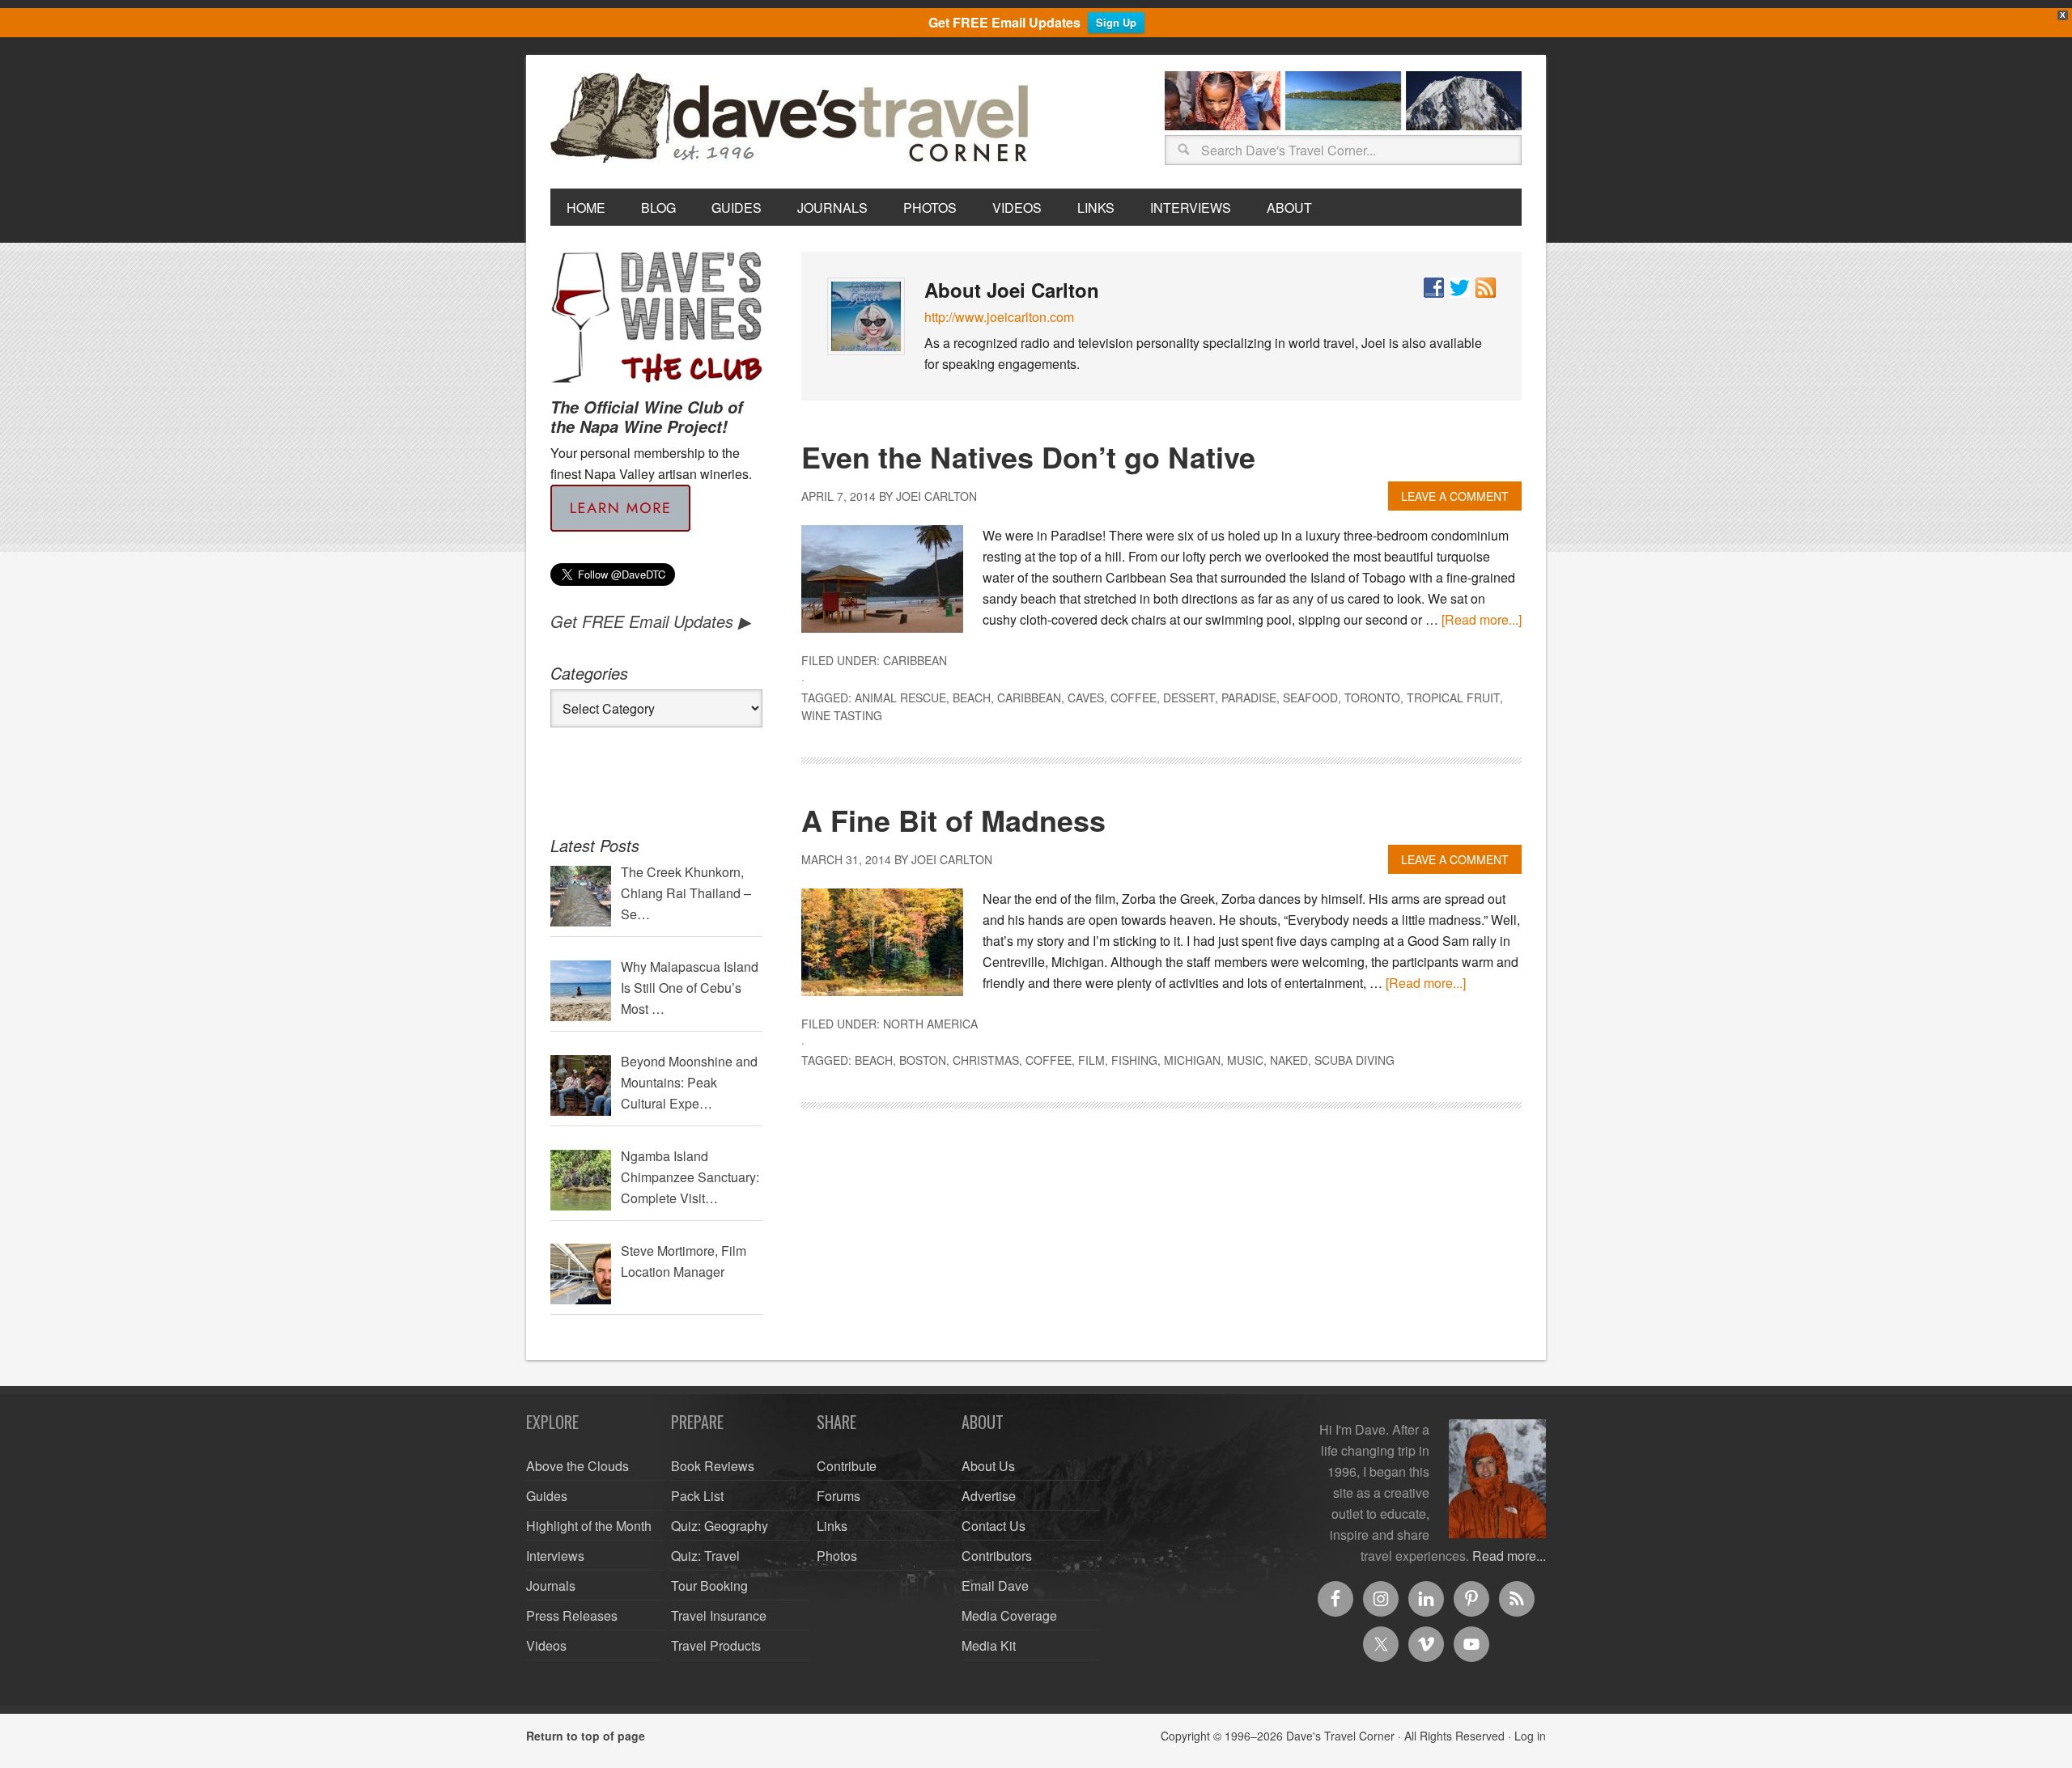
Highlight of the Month (589, 1526)
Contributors (997, 1556)
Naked (1289, 1060)
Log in (1530, 1736)
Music (1245, 1060)
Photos (837, 1556)
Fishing (1134, 1060)
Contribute (847, 1466)
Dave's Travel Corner (793, 119)
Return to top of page (586, 1736)
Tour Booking (709, 1586)
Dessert (1189, 697)
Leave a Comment (1455, 496)
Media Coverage (1009, 1615)
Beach (972, 697)
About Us (988, 1466)
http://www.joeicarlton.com (999, 317)
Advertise (989, 1496)
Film (1091, 1060)
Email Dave (995, 1586)
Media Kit (989, 1645)
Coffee (1134, 697)
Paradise (1249, 697)
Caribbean (915, 660)
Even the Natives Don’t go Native (1028, 456)
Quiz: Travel (705, 1556)
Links (832, 1526)
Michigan (1192, 1060)
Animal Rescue (900, 697)
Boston (923, 1060)
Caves (1086, 697)
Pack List (697, 1496)
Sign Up (1116, 22)
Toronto (1372, 697)
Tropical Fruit (1453, 697)
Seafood (1310, 697)
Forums (839, 1496)
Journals (551, 1586)
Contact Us (994, 1526)
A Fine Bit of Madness (953, 820)
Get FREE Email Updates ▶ (650, 621)
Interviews (555, 1556)
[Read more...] (1482, 619)
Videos (546, 1645)
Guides (547, 1496)
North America (930, 1024)
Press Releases (572, 1615)
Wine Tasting (842, 715)
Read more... (1509, 1556)
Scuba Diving (1354, 1060)
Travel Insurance (719, 1615)
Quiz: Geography (720, 1526)
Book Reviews (713, 1466)
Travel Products (716, 1645)
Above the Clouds (577, 1466)
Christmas (986, 1060)
